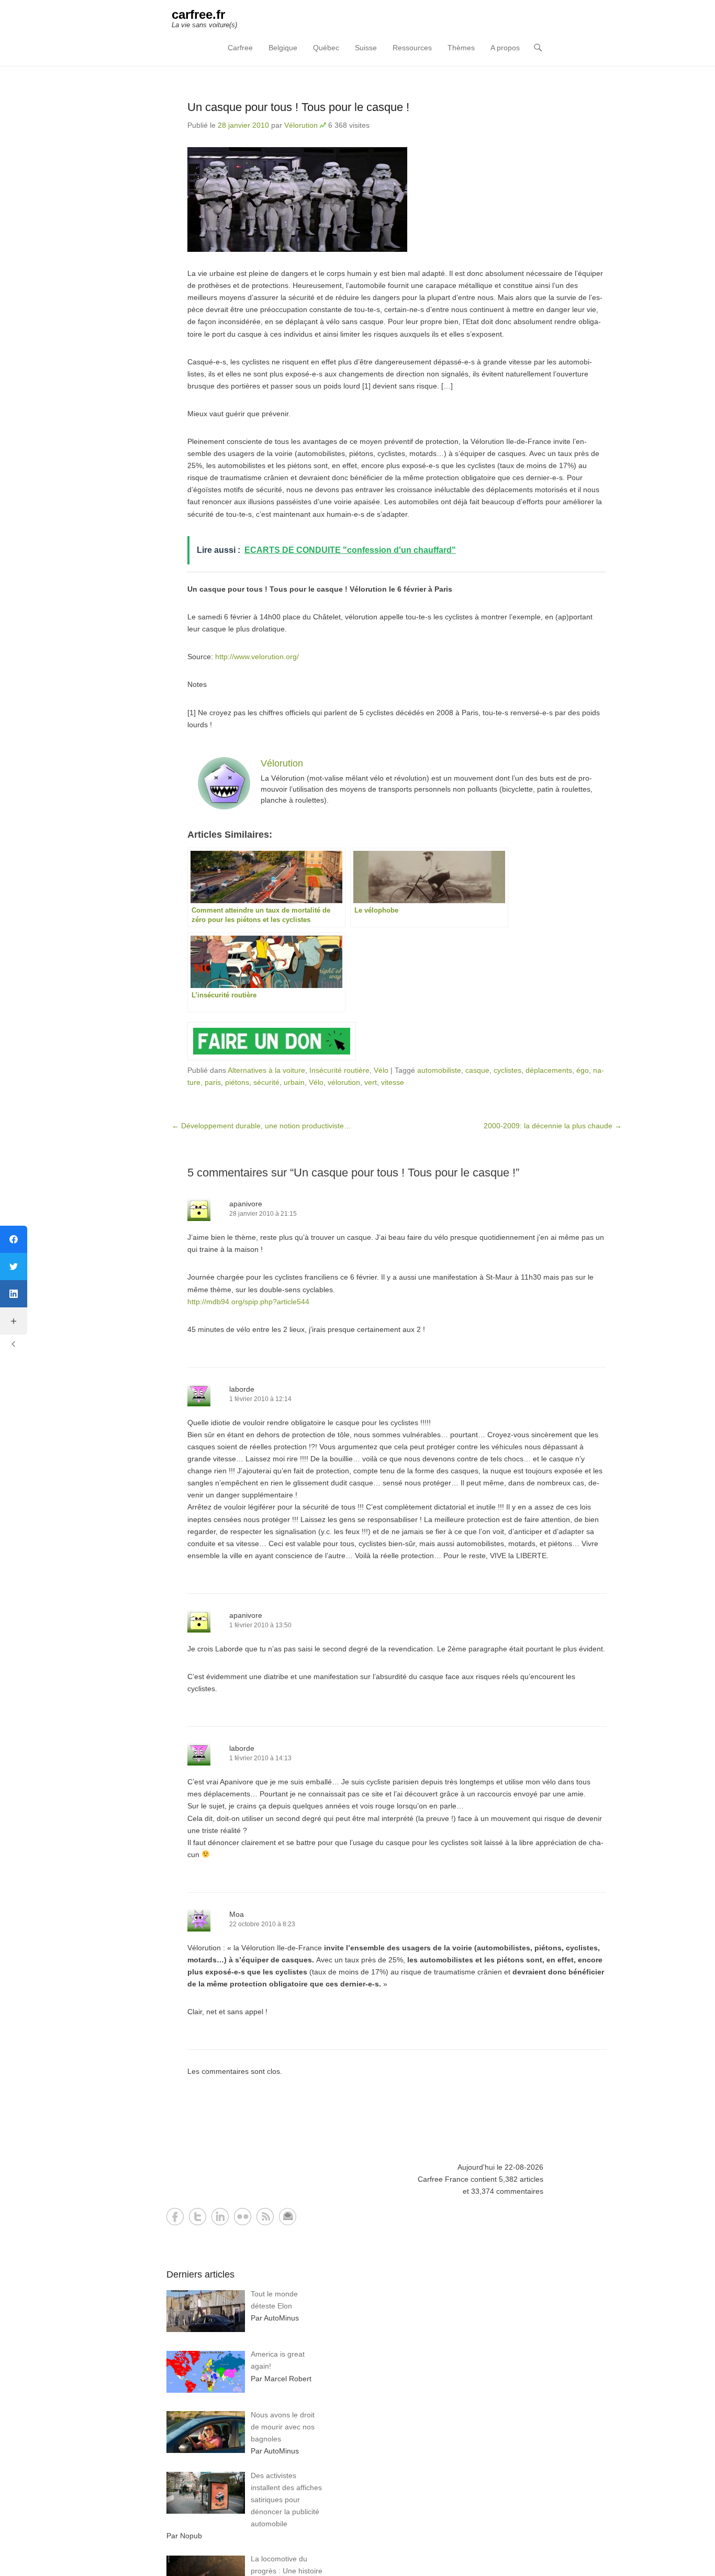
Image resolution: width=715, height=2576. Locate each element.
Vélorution (301, 125)
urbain (294, 1082)
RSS (265, 2217)
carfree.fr (198, 14)
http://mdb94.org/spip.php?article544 (248, 1302)
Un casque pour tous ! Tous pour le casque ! (298, 107)
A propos (505, 48)
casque (477, 1070)
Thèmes (461, 48)
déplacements (549, 1070)
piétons (237, 1082)
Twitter (198, 2217)
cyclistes (507, 1070)
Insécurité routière (339, 1070)
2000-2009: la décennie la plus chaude (553, 1126)
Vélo (381, 1070)
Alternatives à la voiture (266, 1070)
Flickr (243, 2217)
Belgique (283, 48)
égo (583, 1070)
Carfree (240, 48)
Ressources (412, 48)
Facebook (175, 2217)
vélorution (344, 1082)
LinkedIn (220, 2217)
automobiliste (439, 1070)
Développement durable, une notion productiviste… (261, 1126)
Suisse (366, 48)
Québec (326, 48)
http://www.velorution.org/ (257, 657)
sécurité (266, 1082)
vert (371, 1082)
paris (213, 1082)
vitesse (393, 1082)
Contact (288, 2217)
